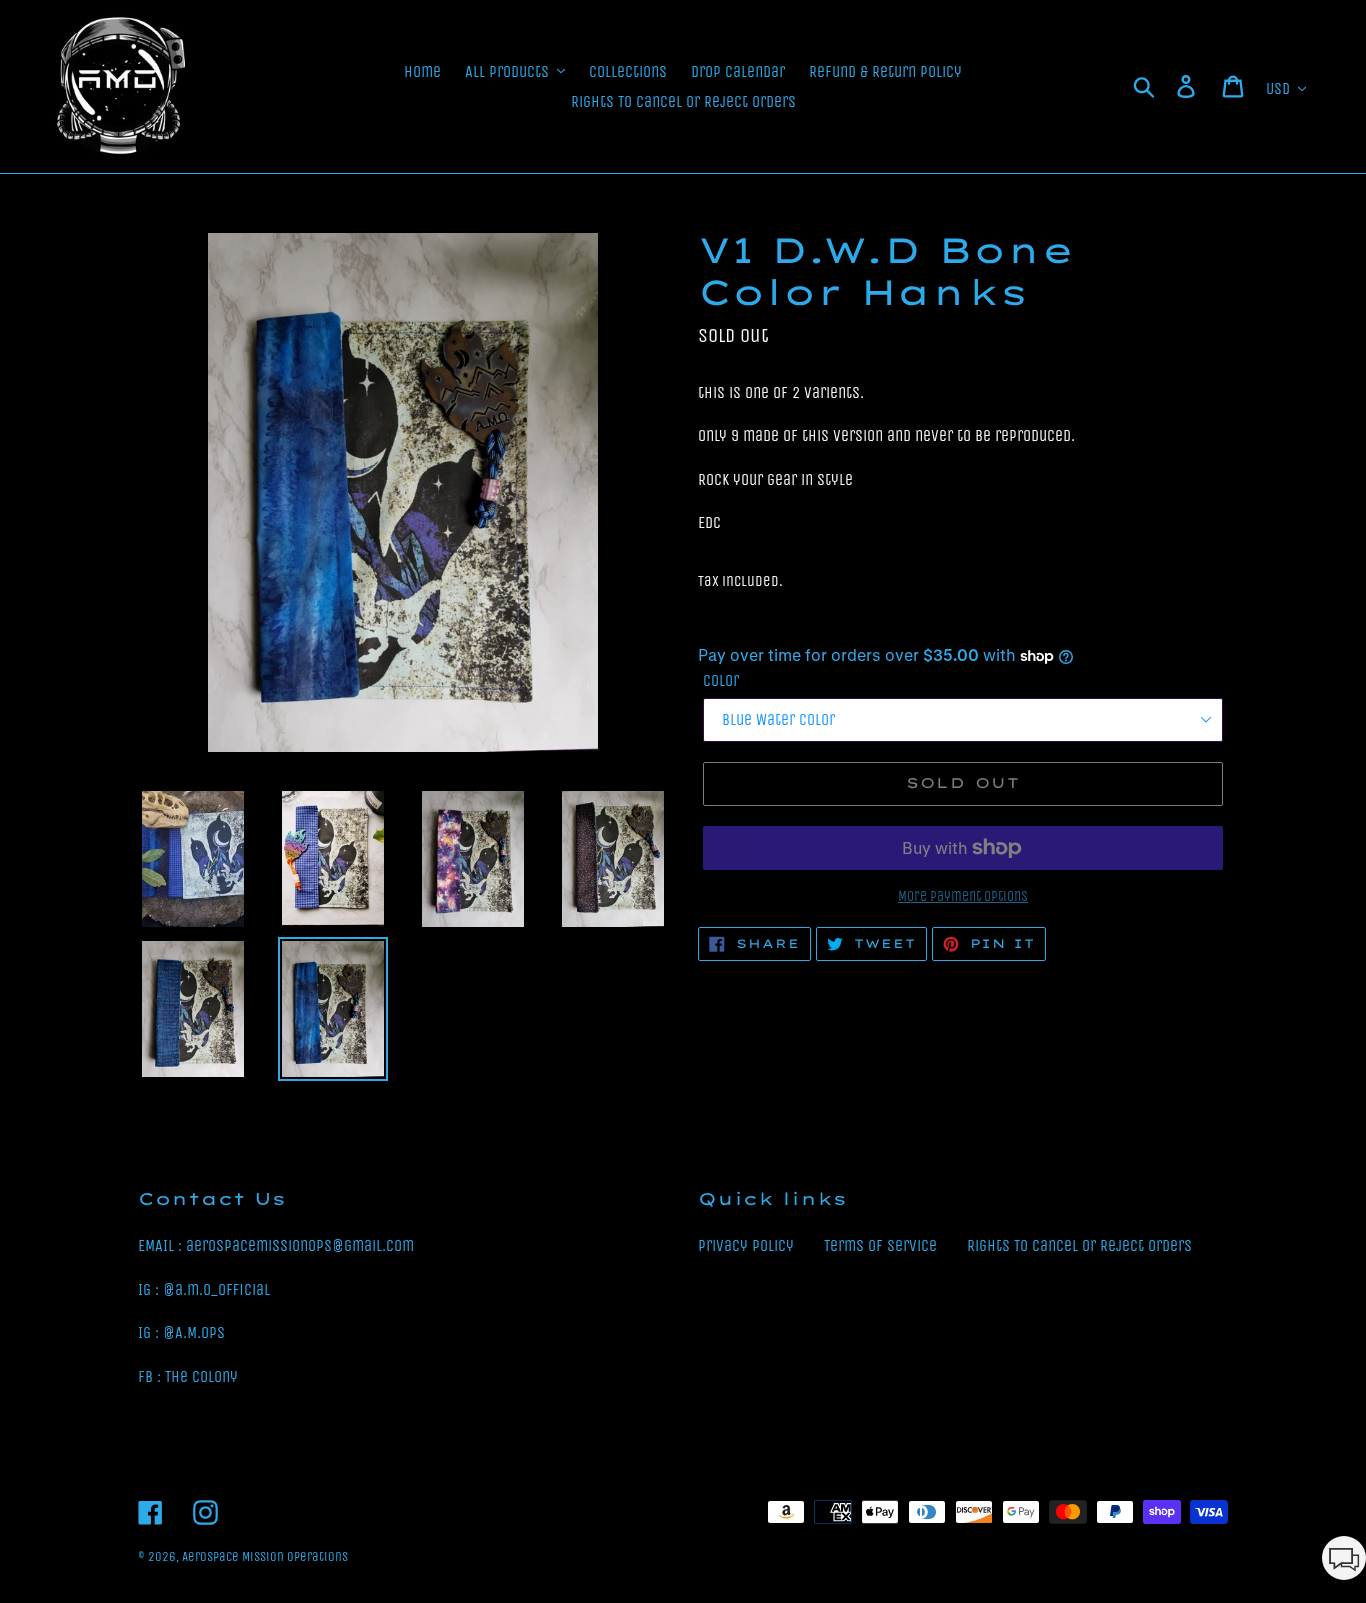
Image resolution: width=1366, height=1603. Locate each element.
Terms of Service (880, 1245)
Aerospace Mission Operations (265, 1556)
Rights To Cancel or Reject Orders (1079, 1245)
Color (721, 680)
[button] (1344, 1561)
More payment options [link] (963, 896)
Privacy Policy (746, 1245)
